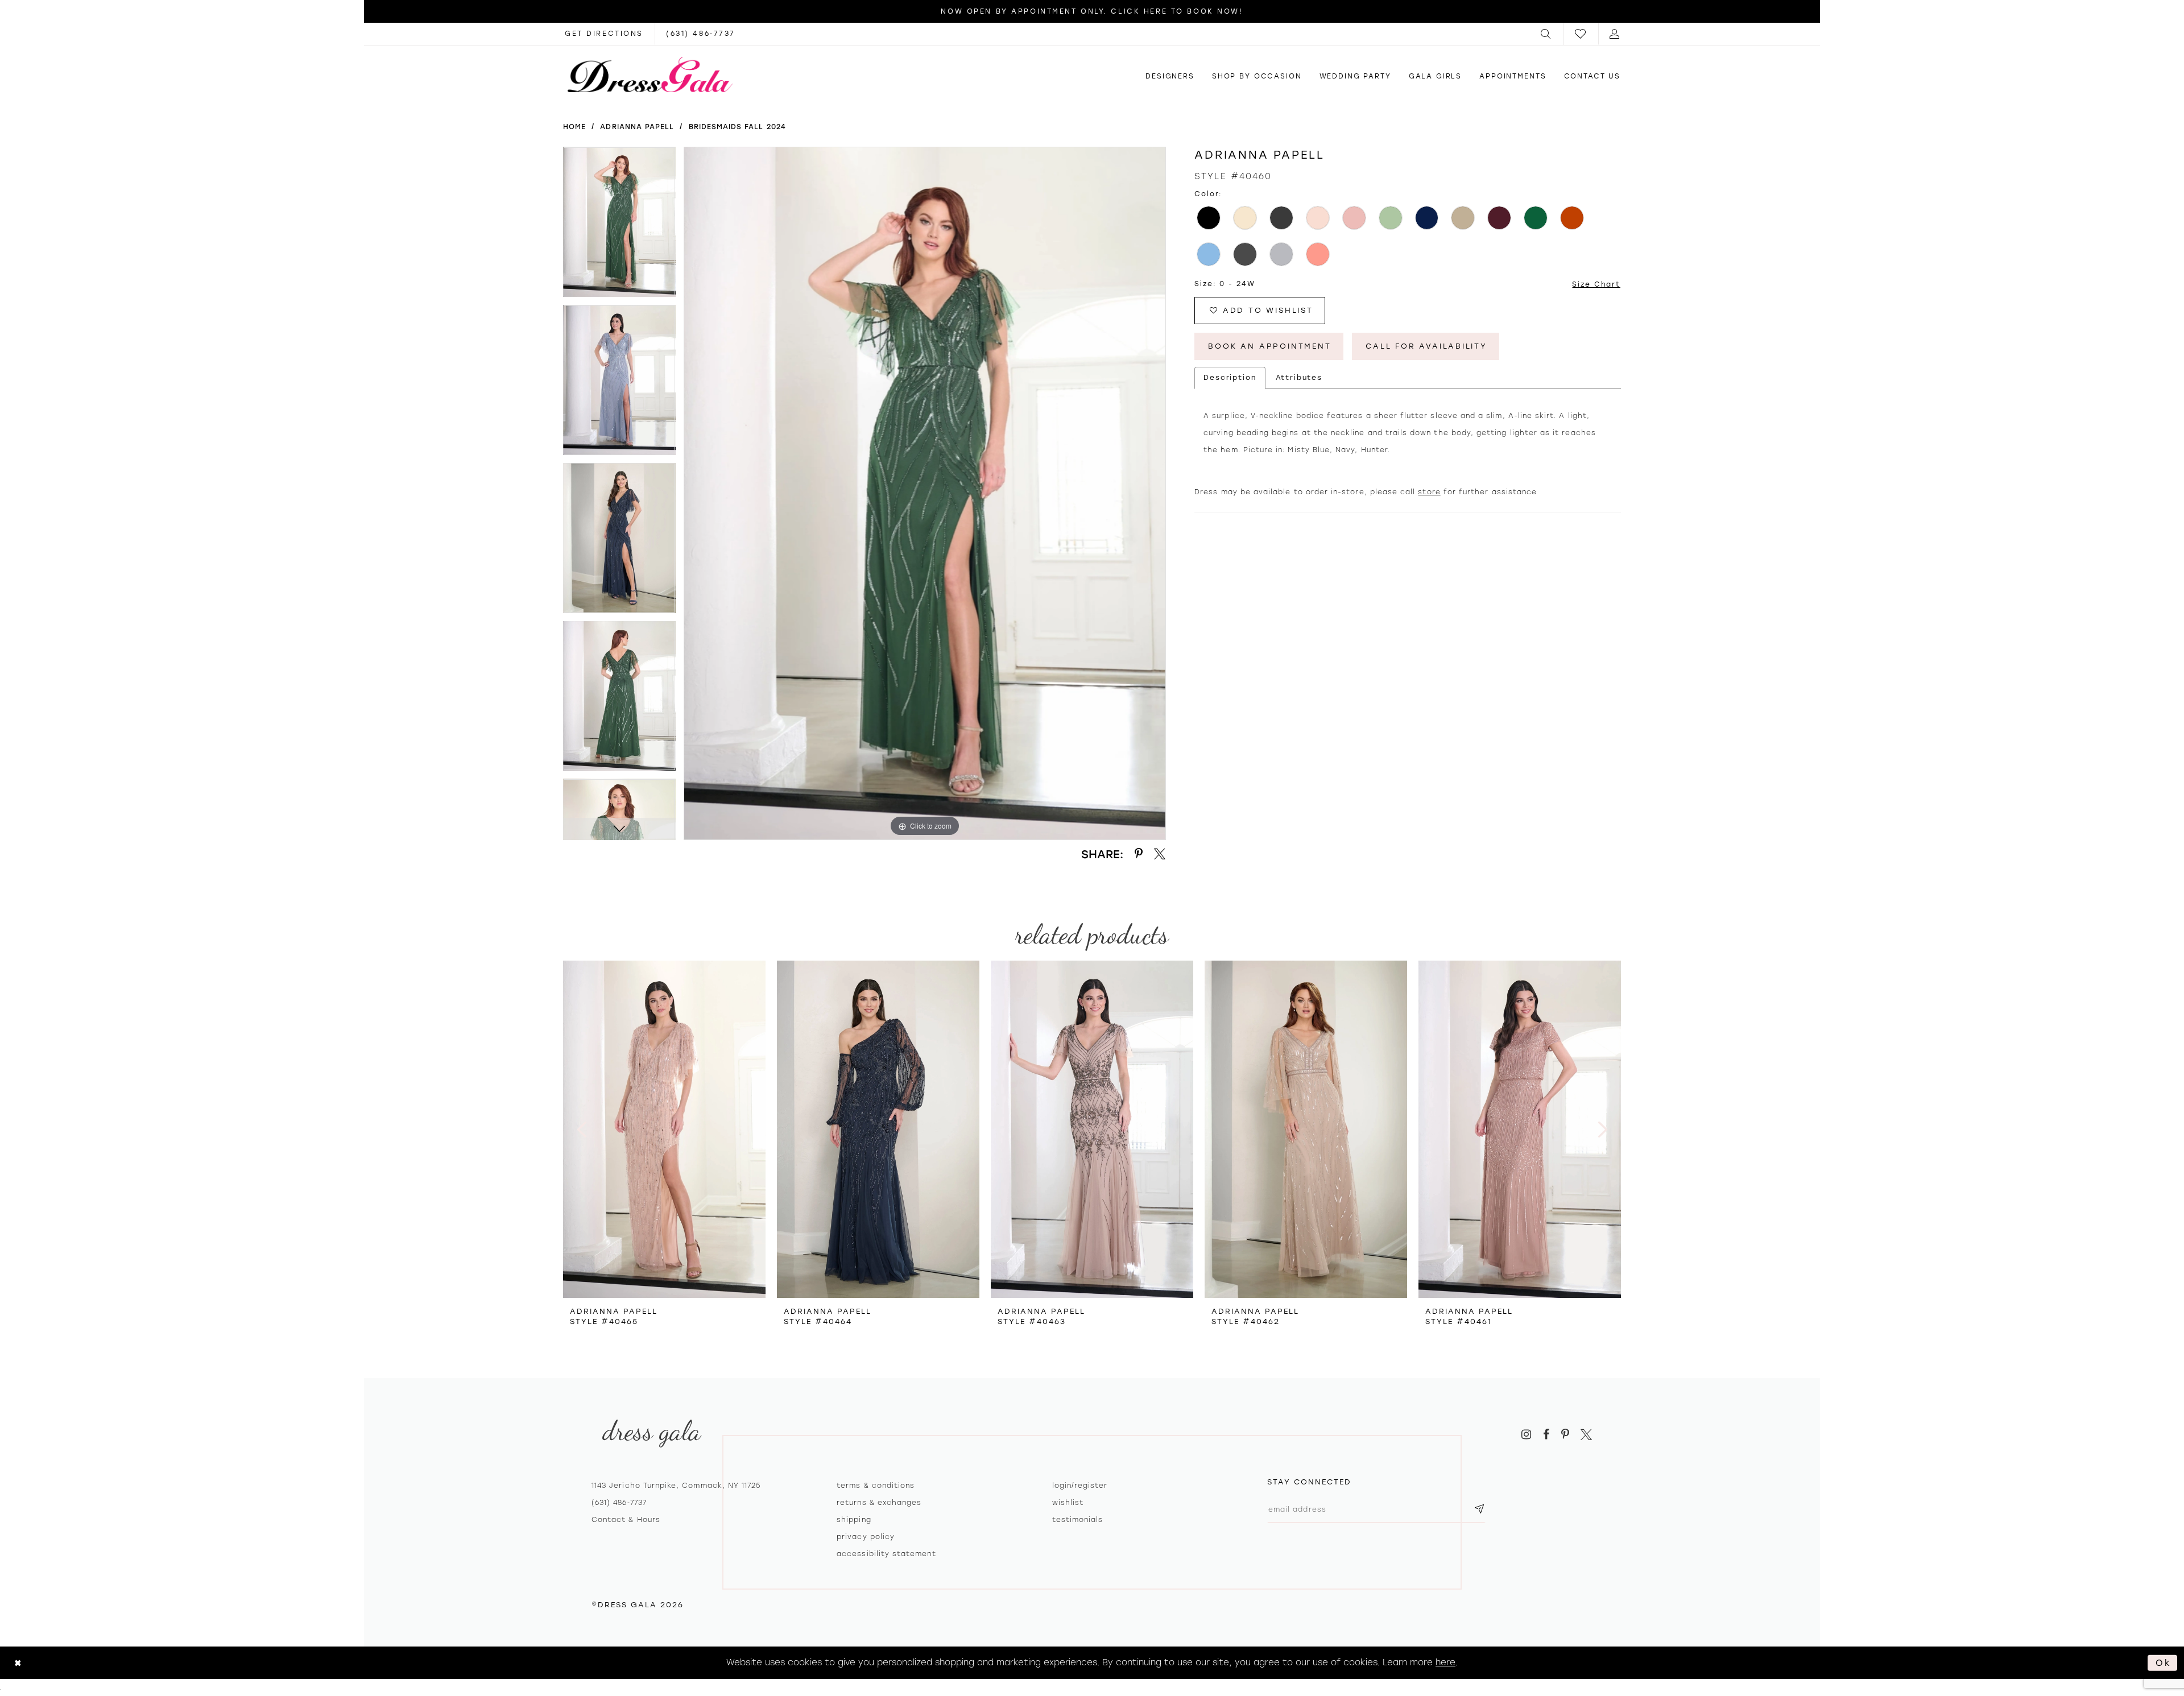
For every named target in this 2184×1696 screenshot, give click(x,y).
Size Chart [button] (1596, 284)
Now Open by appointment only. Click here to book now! (1092, 11)
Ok (2164, 1662)
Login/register (1080, 1486)
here (1445, 1662)
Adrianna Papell (637, 127)
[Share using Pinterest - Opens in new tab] (1139, 854)
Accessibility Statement (886, 1554)
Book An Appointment (1269, 346)
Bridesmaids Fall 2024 (737, 127)
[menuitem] (1546, 34)
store (1429, 492)
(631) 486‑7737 (619, 1503)
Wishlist (1068, 1503)
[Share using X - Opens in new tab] (1160, 854)
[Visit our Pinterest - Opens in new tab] (1565, 1435)
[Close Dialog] (18, 1663)
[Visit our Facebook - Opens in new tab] (1546, 1435)
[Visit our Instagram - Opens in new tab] (1526, 1435)
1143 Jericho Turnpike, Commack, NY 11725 (676, 1486)
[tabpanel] (619, 226)
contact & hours (626, 1520)
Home (574, 127)
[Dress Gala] (650, 75)
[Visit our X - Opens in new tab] (1586, 1435)
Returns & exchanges (879, 1503)
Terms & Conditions (876, 1486)
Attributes (1299, 378)
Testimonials (1078, 1520)
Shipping (854, 1520)
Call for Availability (1426, 346)
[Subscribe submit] (1479, 1509)
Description (1230, 378)
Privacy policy (866, 1537)
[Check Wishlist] (1581, 34)
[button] (1546, 34)
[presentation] (664, 1129)
